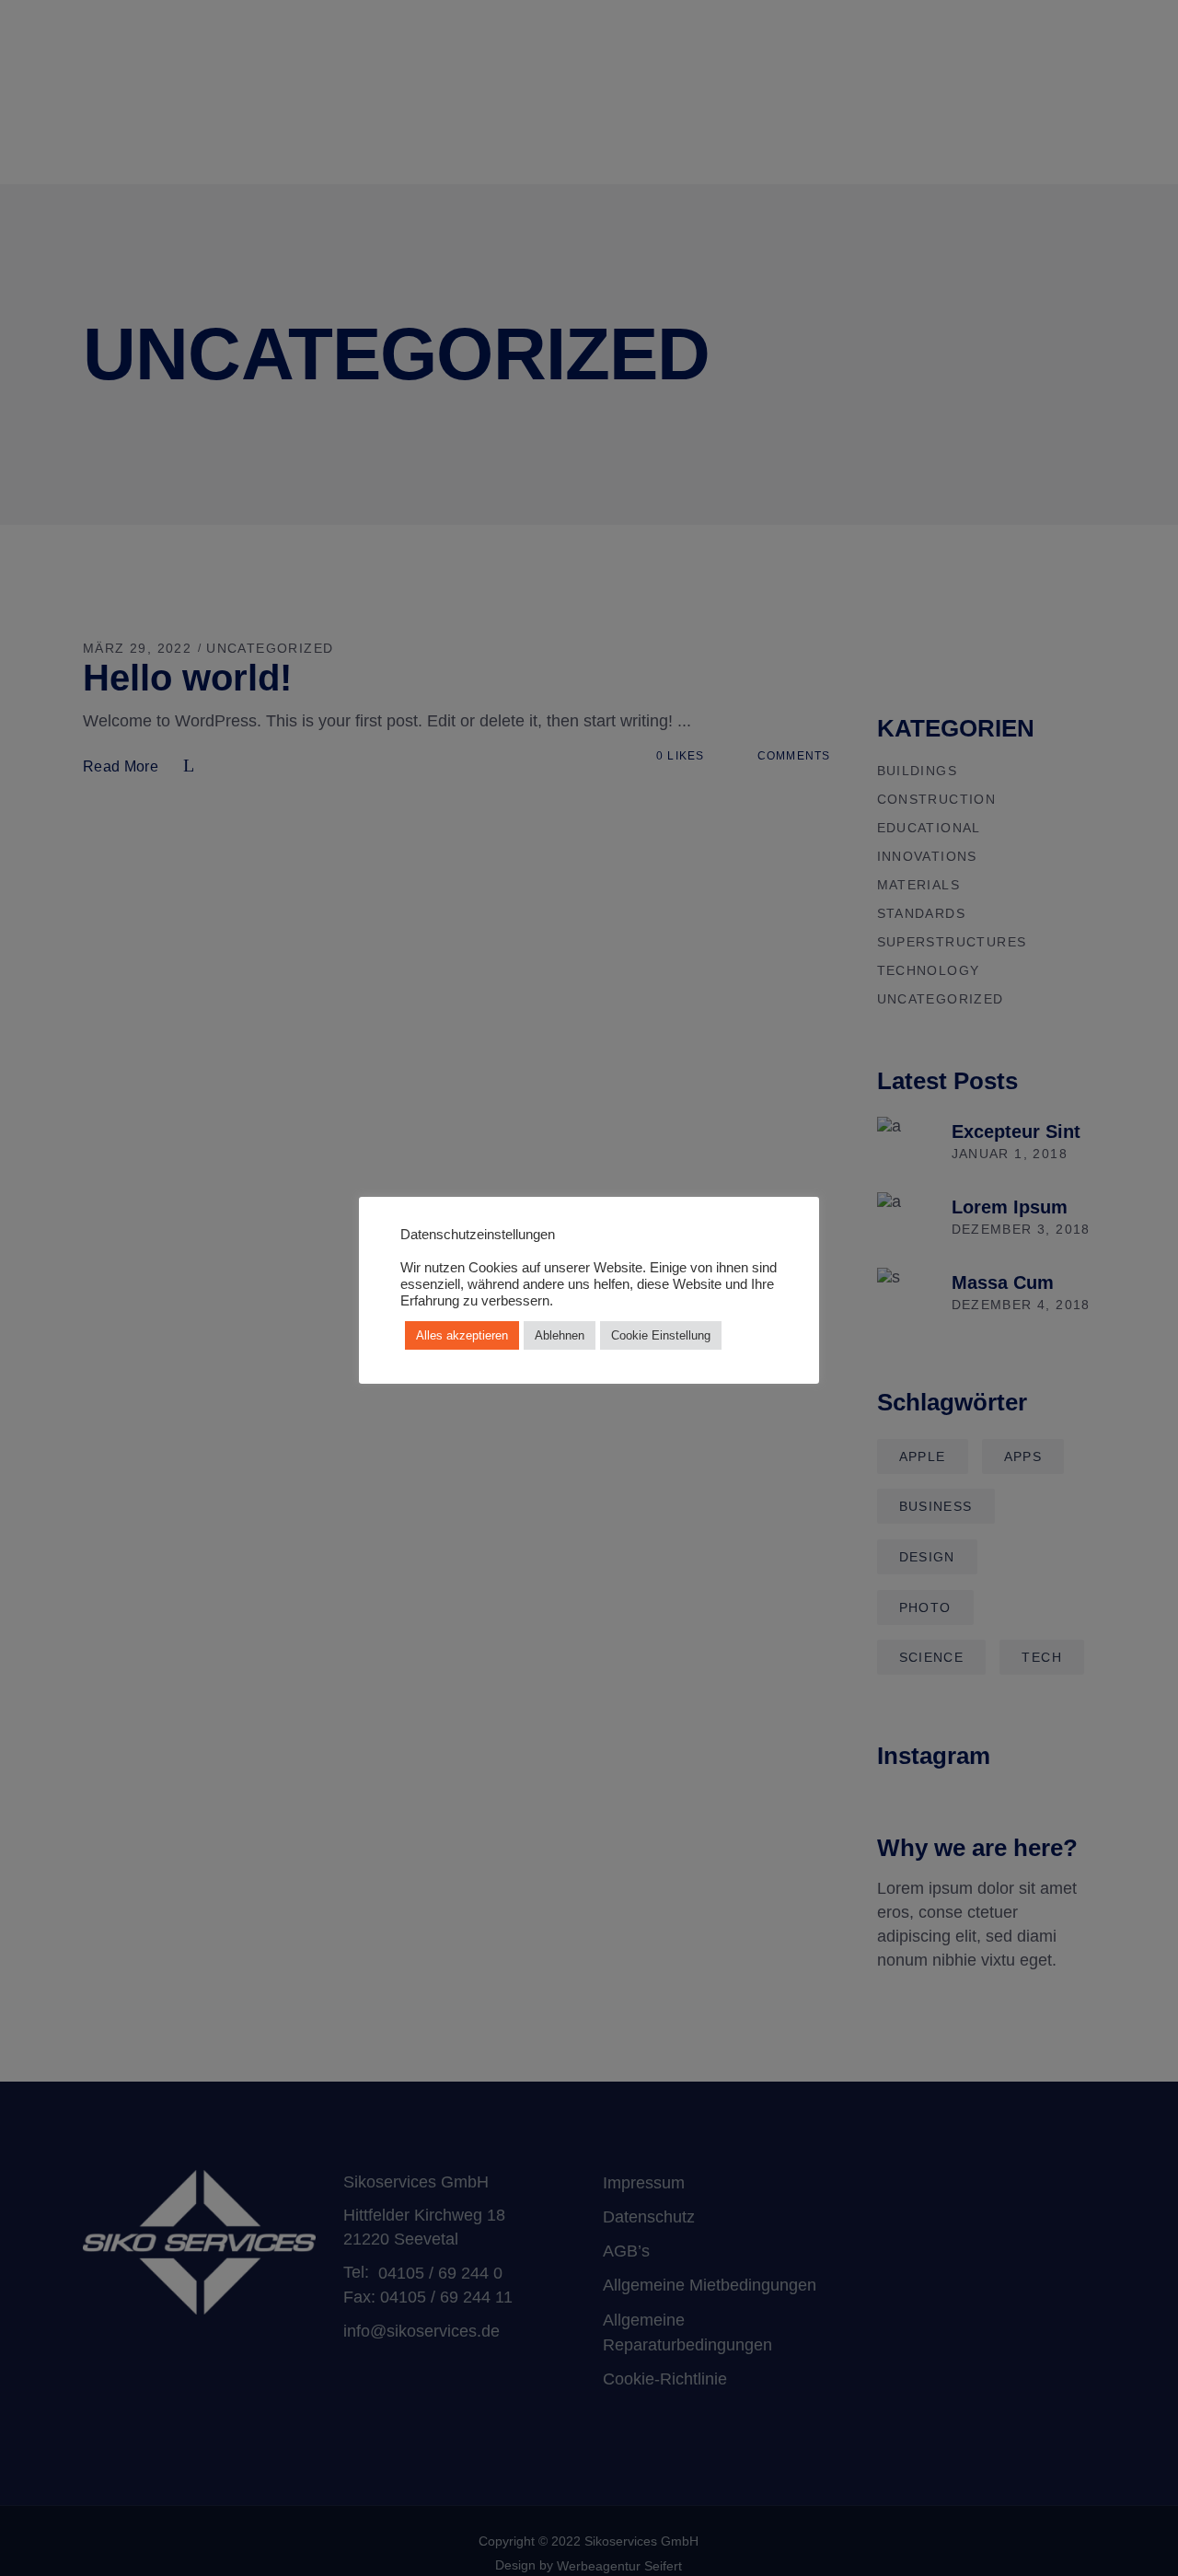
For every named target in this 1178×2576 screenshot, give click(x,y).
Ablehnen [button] (560, 1335)
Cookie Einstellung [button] (661, 1335)
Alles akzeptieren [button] (462, 1335)
